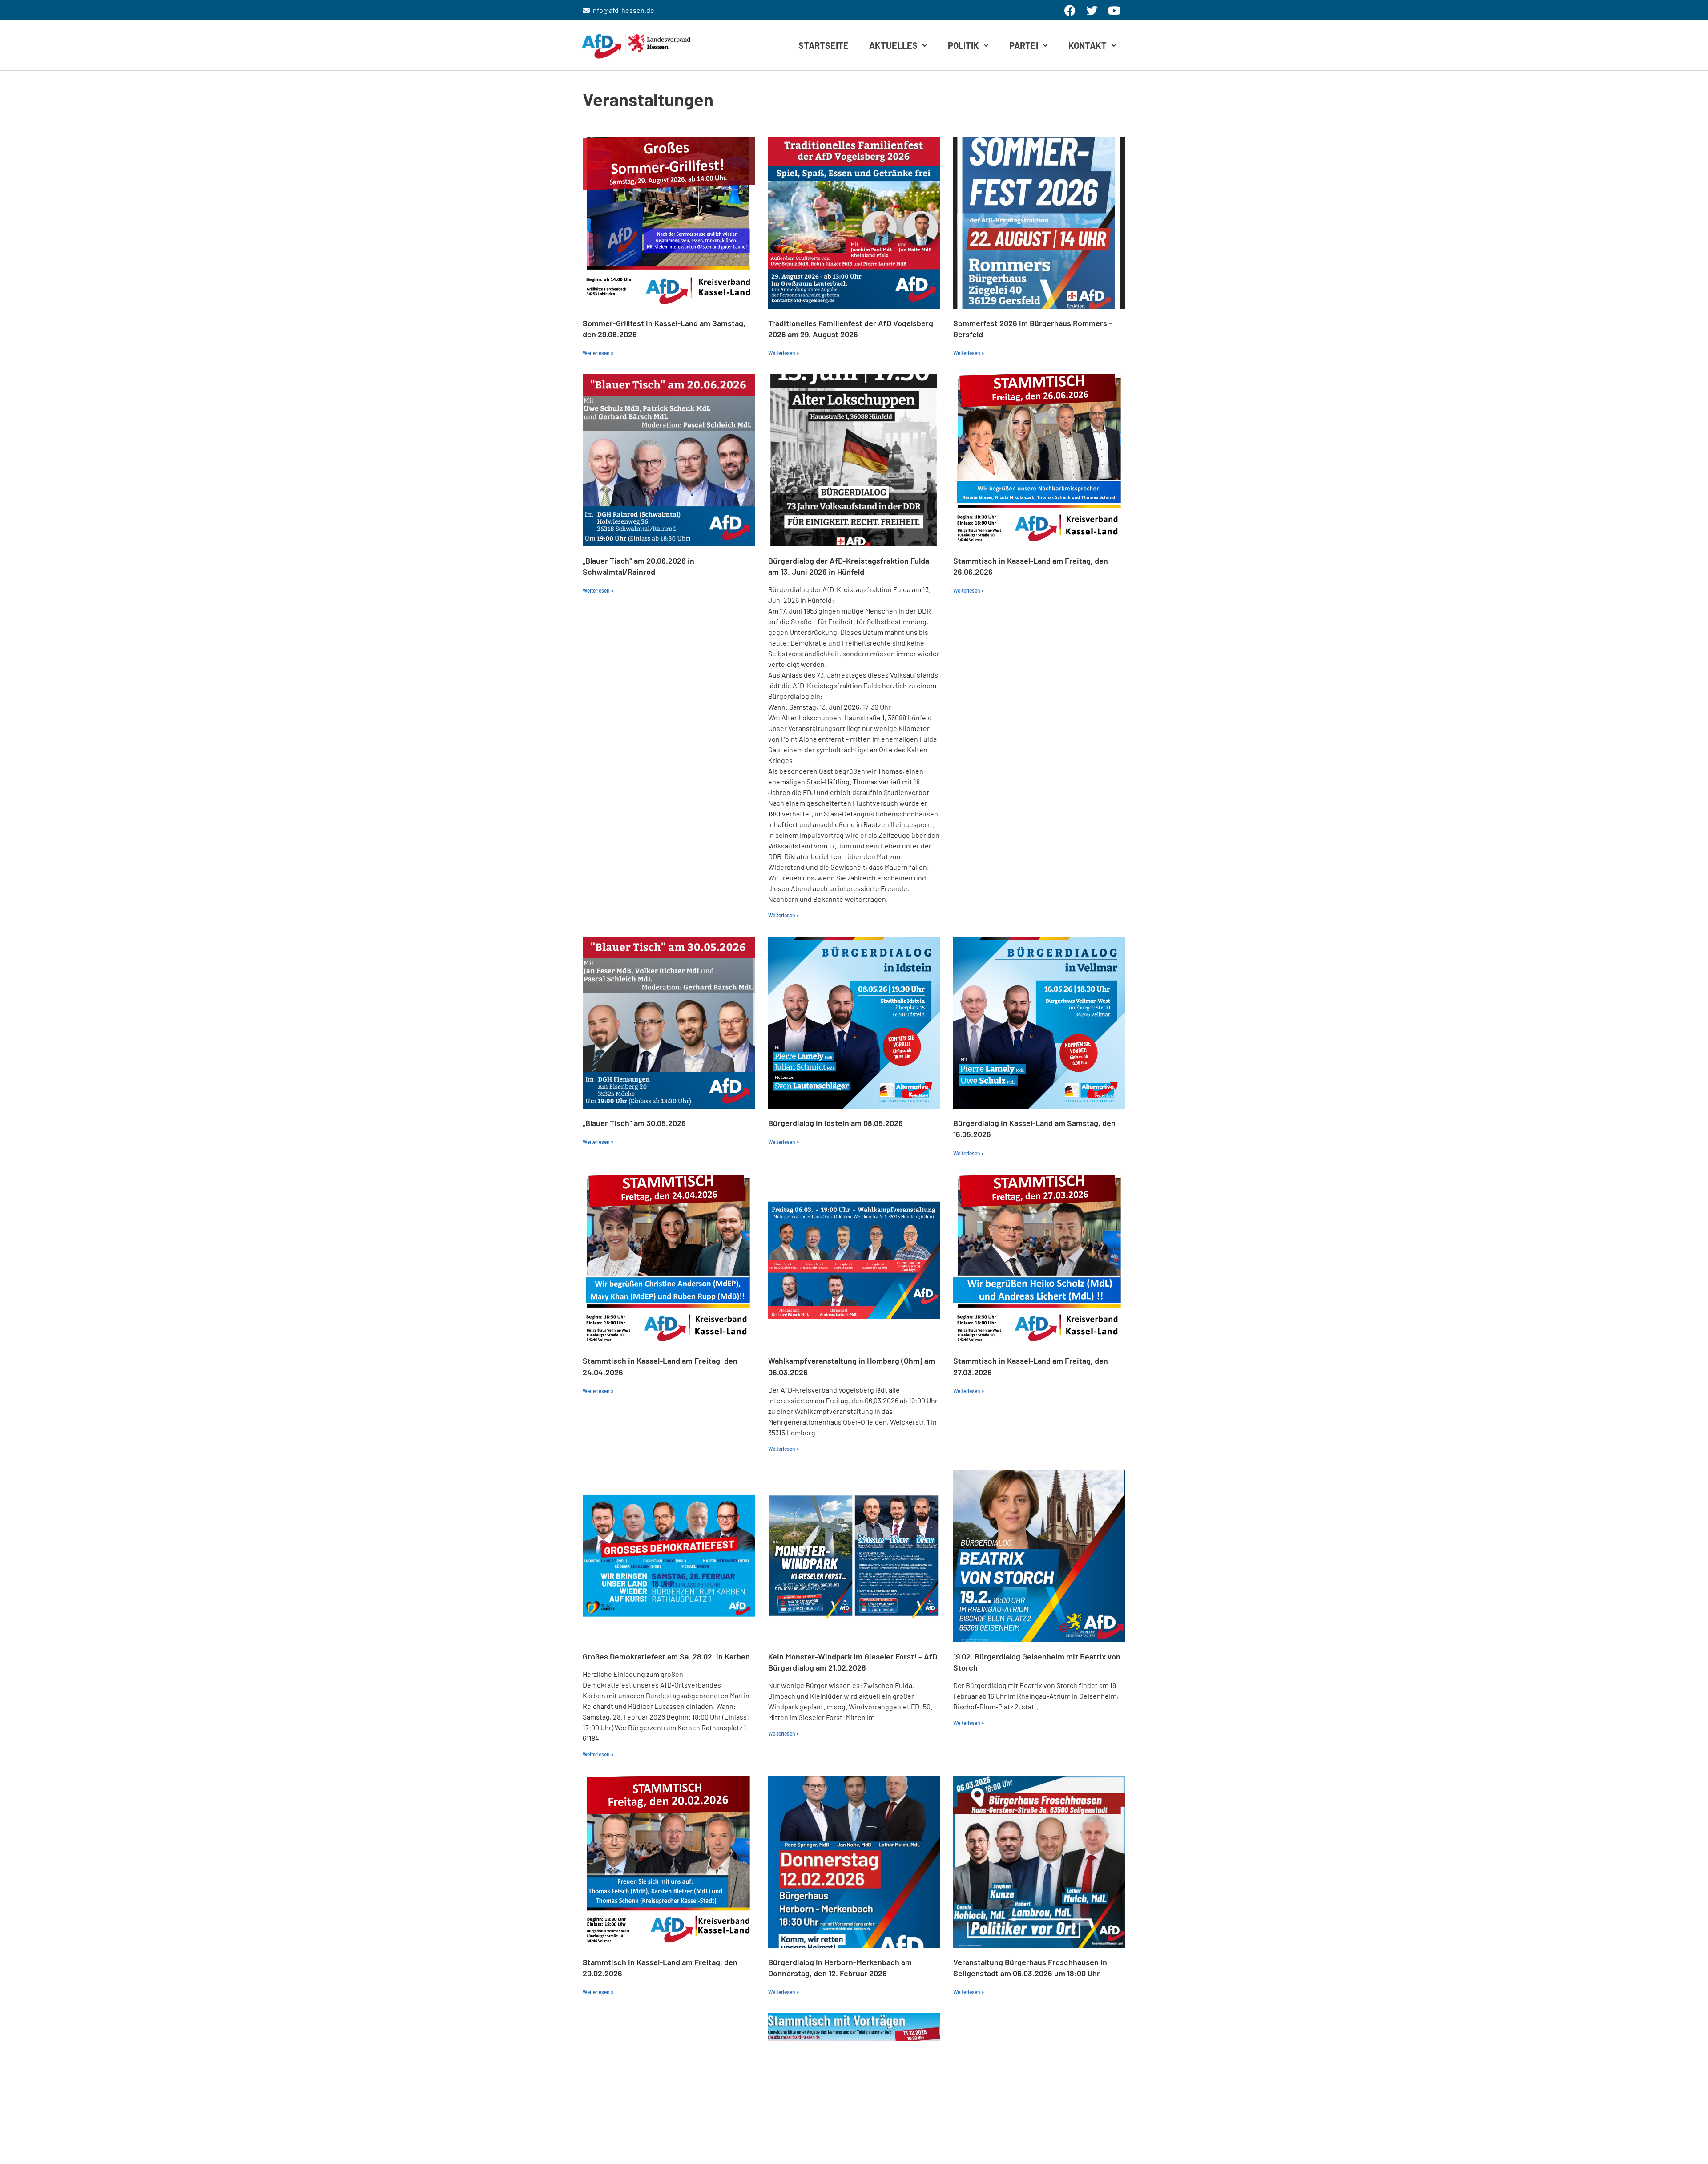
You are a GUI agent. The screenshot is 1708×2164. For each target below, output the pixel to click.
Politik (963, 45)
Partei (1024, 45)
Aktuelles (893, 45)
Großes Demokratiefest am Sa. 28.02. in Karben (666, 1656)
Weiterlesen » (598, 353)
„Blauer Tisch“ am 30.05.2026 (634, 1123)
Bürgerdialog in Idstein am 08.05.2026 (836, 1123)
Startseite (824, 45)
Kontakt (1088, 45)
